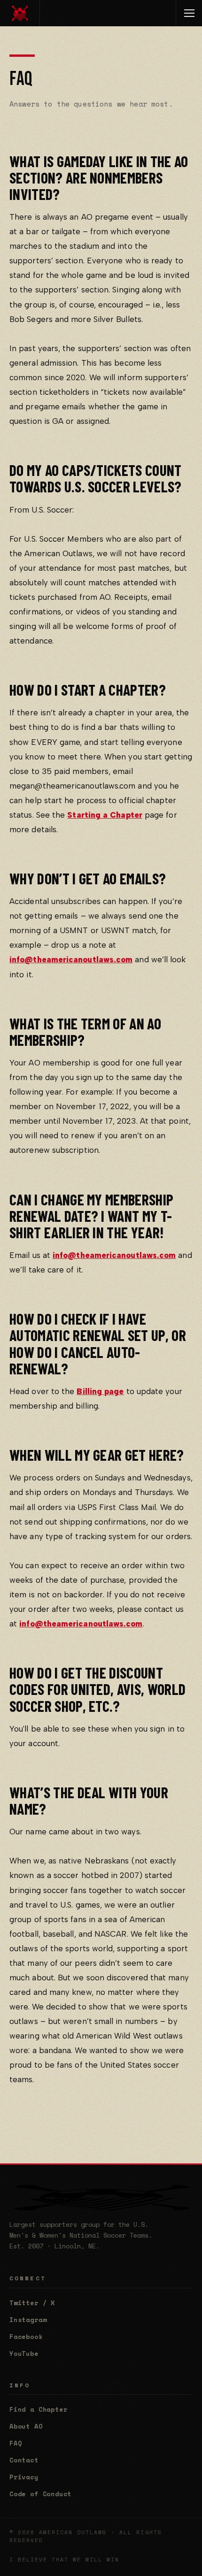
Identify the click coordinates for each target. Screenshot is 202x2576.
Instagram (28, 2320)
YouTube (24, 2354)
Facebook (26, 2337)
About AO (26, 2426)
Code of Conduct (40, 2494)
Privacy (24, 2477)
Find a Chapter (38, 2409)
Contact (24, 2460)
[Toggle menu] (189, 13)
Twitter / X (32, 2303)
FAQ (16, 2443)
